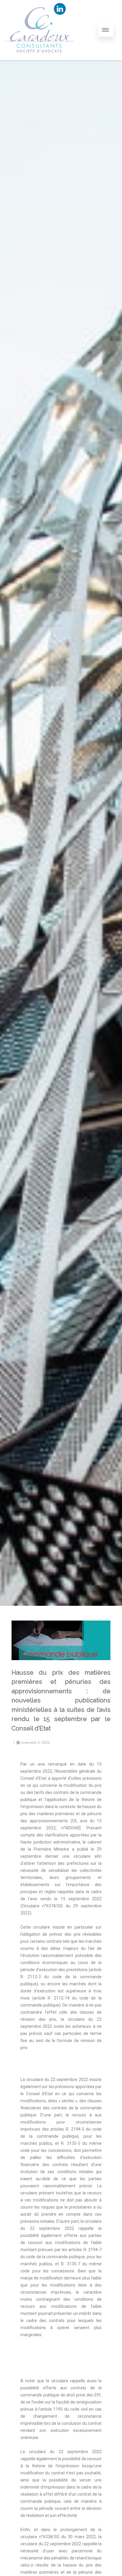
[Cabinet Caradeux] (39, 58)
